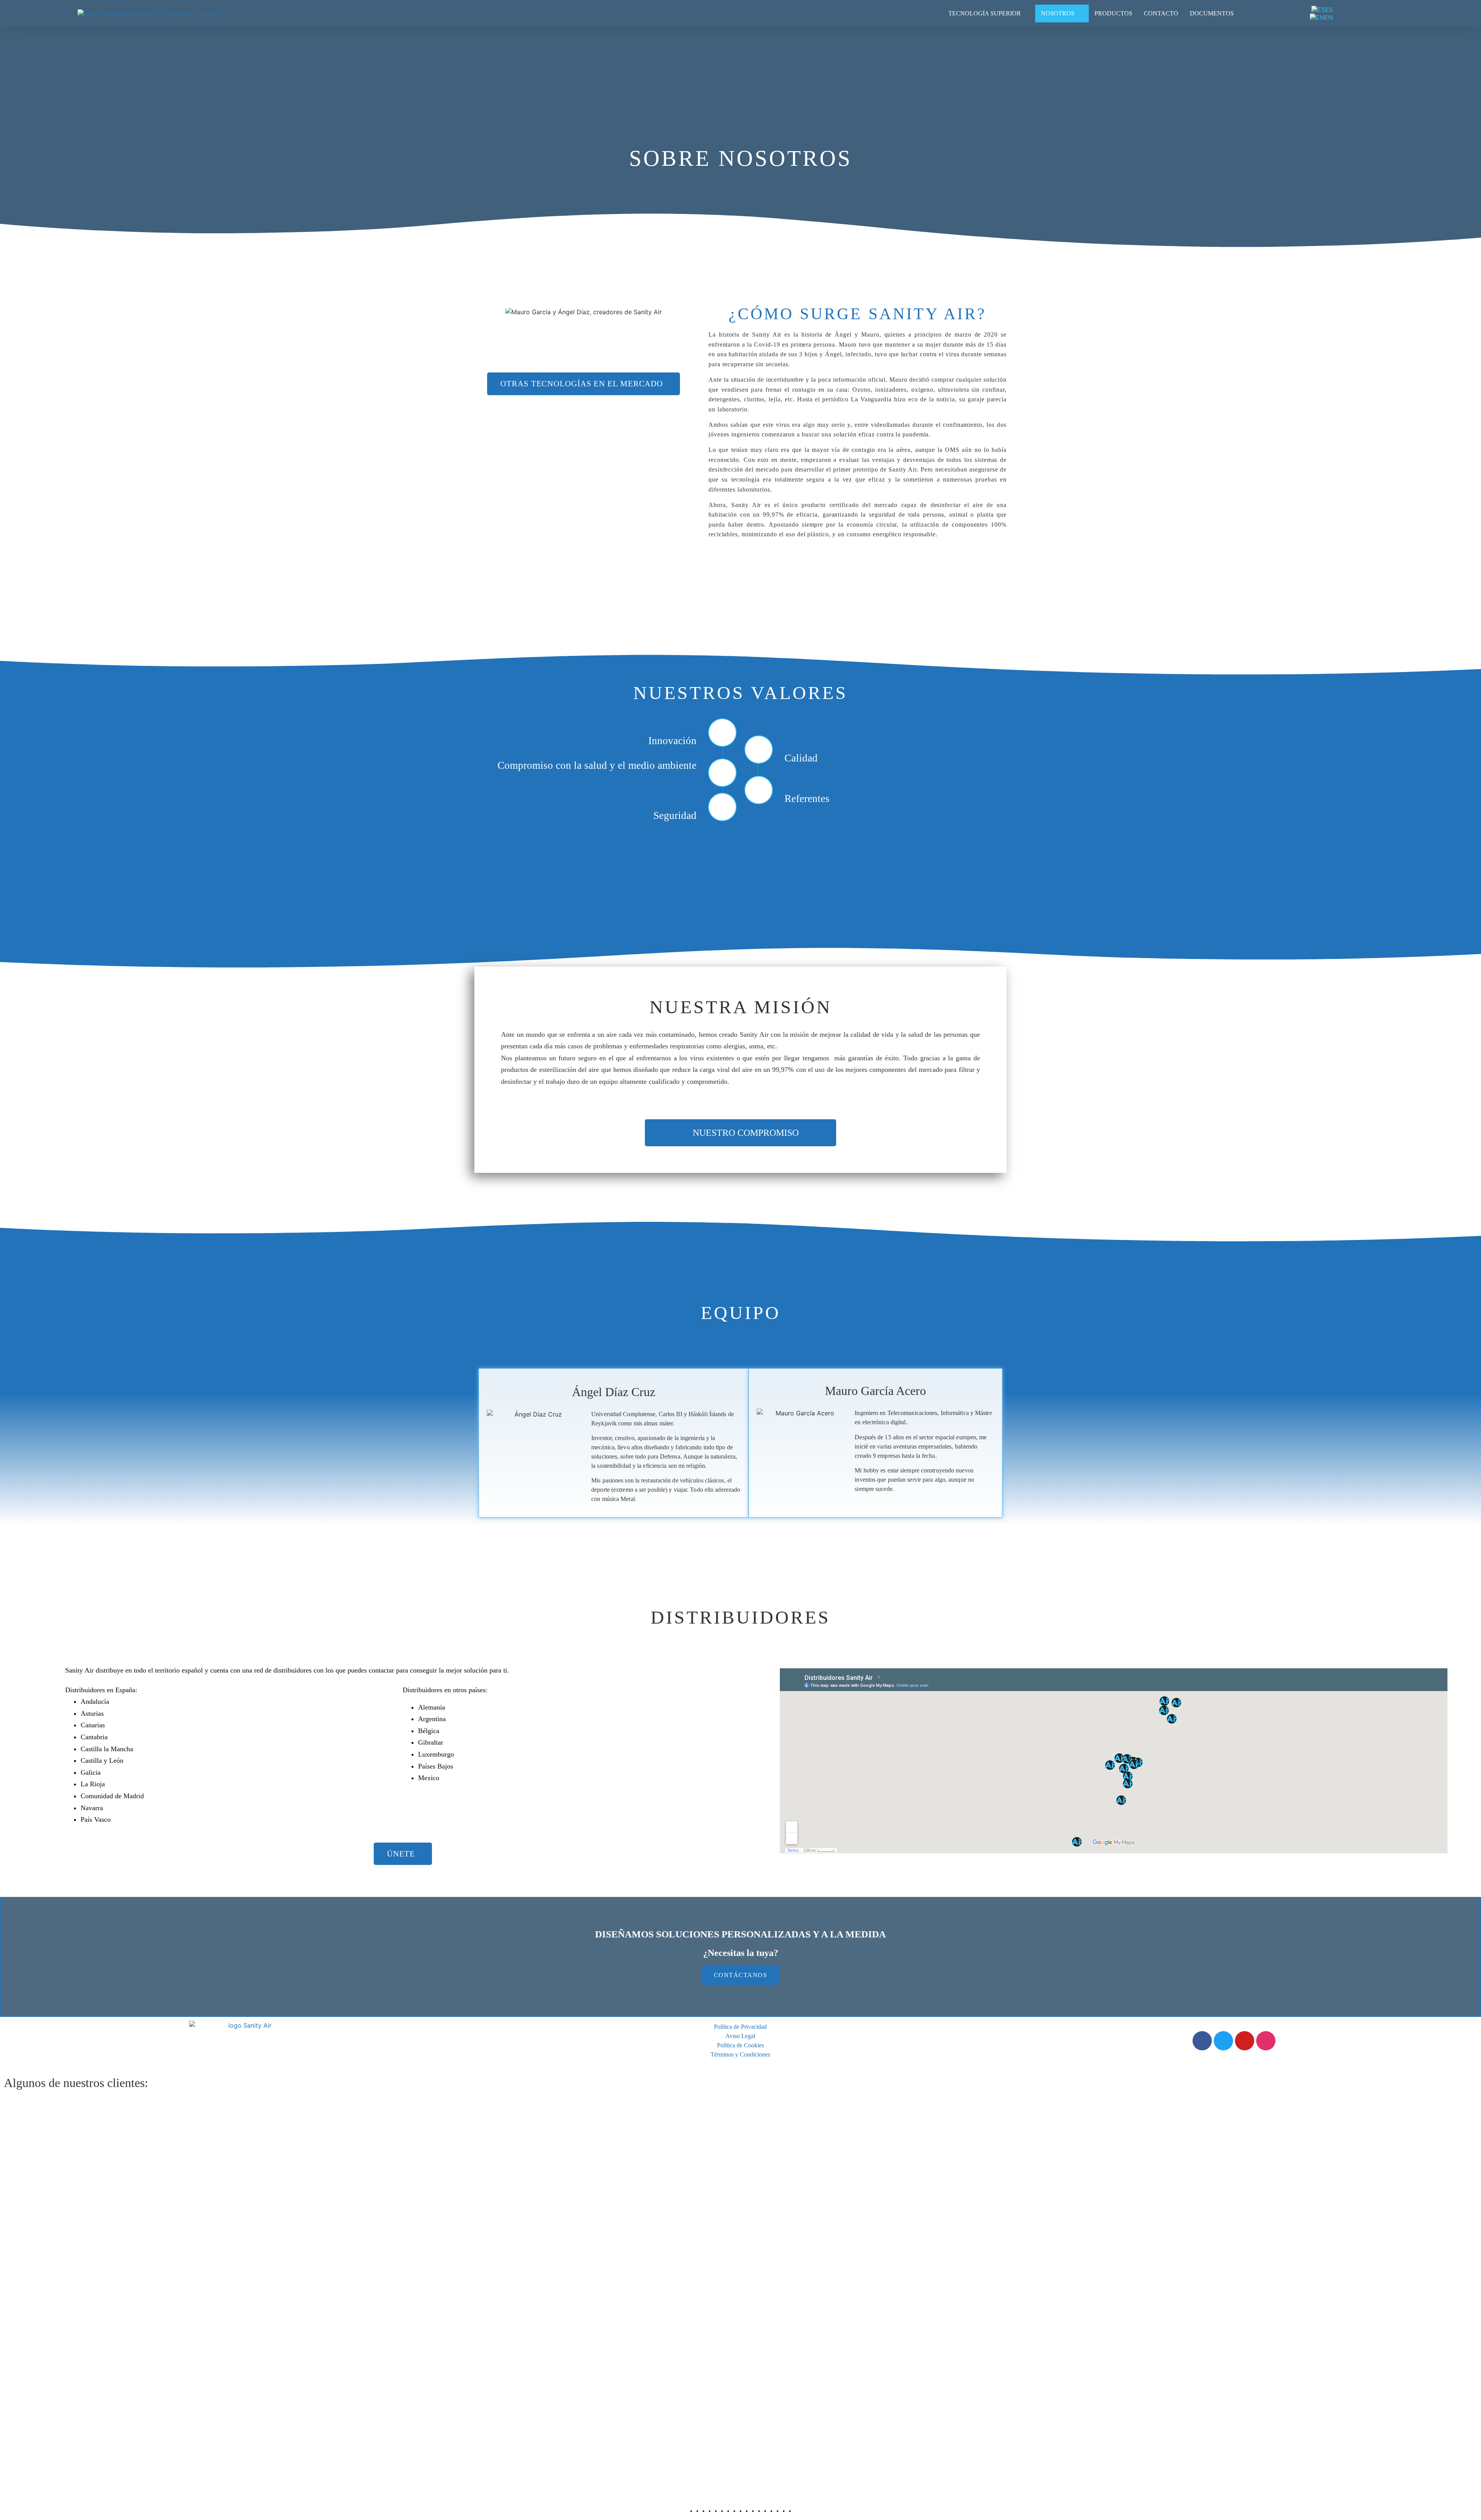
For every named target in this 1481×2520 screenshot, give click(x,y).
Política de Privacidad (740, 2027)
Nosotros (1058, 13)
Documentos (1212, 13)
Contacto (1161, 13)
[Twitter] (1223, 2041)
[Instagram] (1266, 2041)
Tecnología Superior (985, 13)
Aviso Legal (740, 2036)
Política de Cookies (740, 2045)
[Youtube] (1245, 2041)
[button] (584, 384)
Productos (1113, 13)
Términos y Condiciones (740, 2054)
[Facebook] (1202, 2041)
